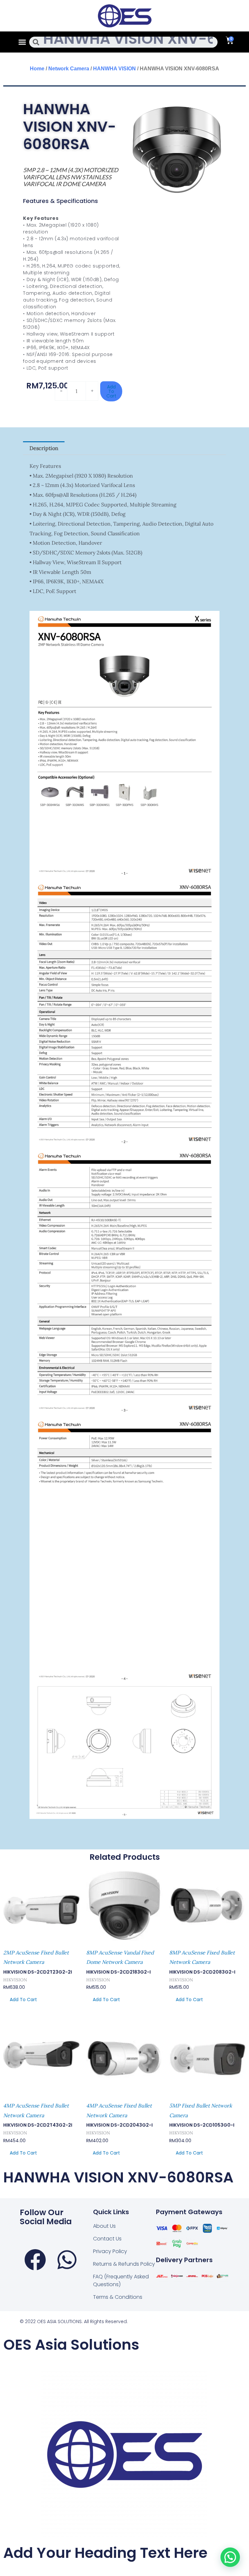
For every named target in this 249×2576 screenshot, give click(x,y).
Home (37, 69)
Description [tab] (44, 448)
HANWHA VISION (114, 69)
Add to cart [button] (23, 2000)
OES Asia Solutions (71, 2345)
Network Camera (69, 69)
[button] (22, 42)
